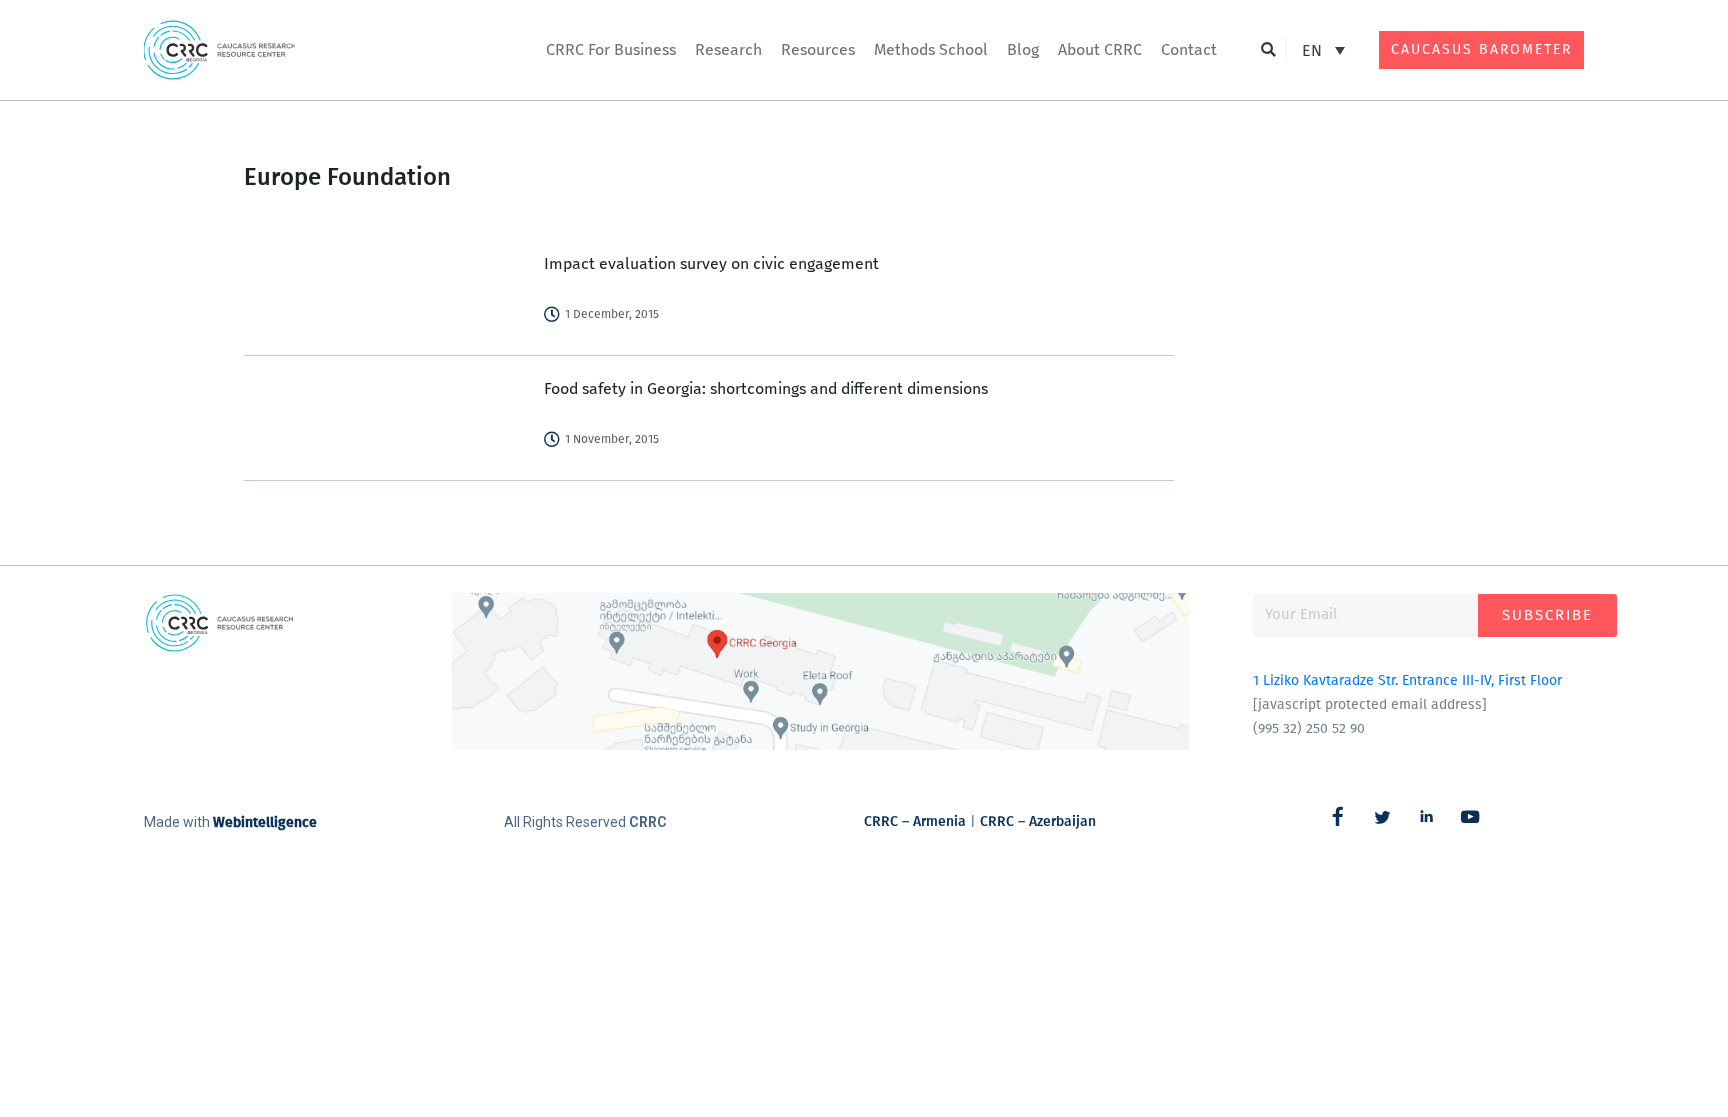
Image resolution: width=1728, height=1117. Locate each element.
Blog (1023, 49)
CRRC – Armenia (915, 821)
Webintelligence (265, 822)
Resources (818, 49)
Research (728, 49)
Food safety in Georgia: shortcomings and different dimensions (766, 388)
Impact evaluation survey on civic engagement (711, 263)
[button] (1268, 50)
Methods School (931, 49)
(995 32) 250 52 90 (1309, 728)
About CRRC (1100, 49)
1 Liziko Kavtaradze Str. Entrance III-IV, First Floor (1407, 680)
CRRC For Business (611, 49)
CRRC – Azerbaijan (1038, 821)
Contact (1189, 49)
